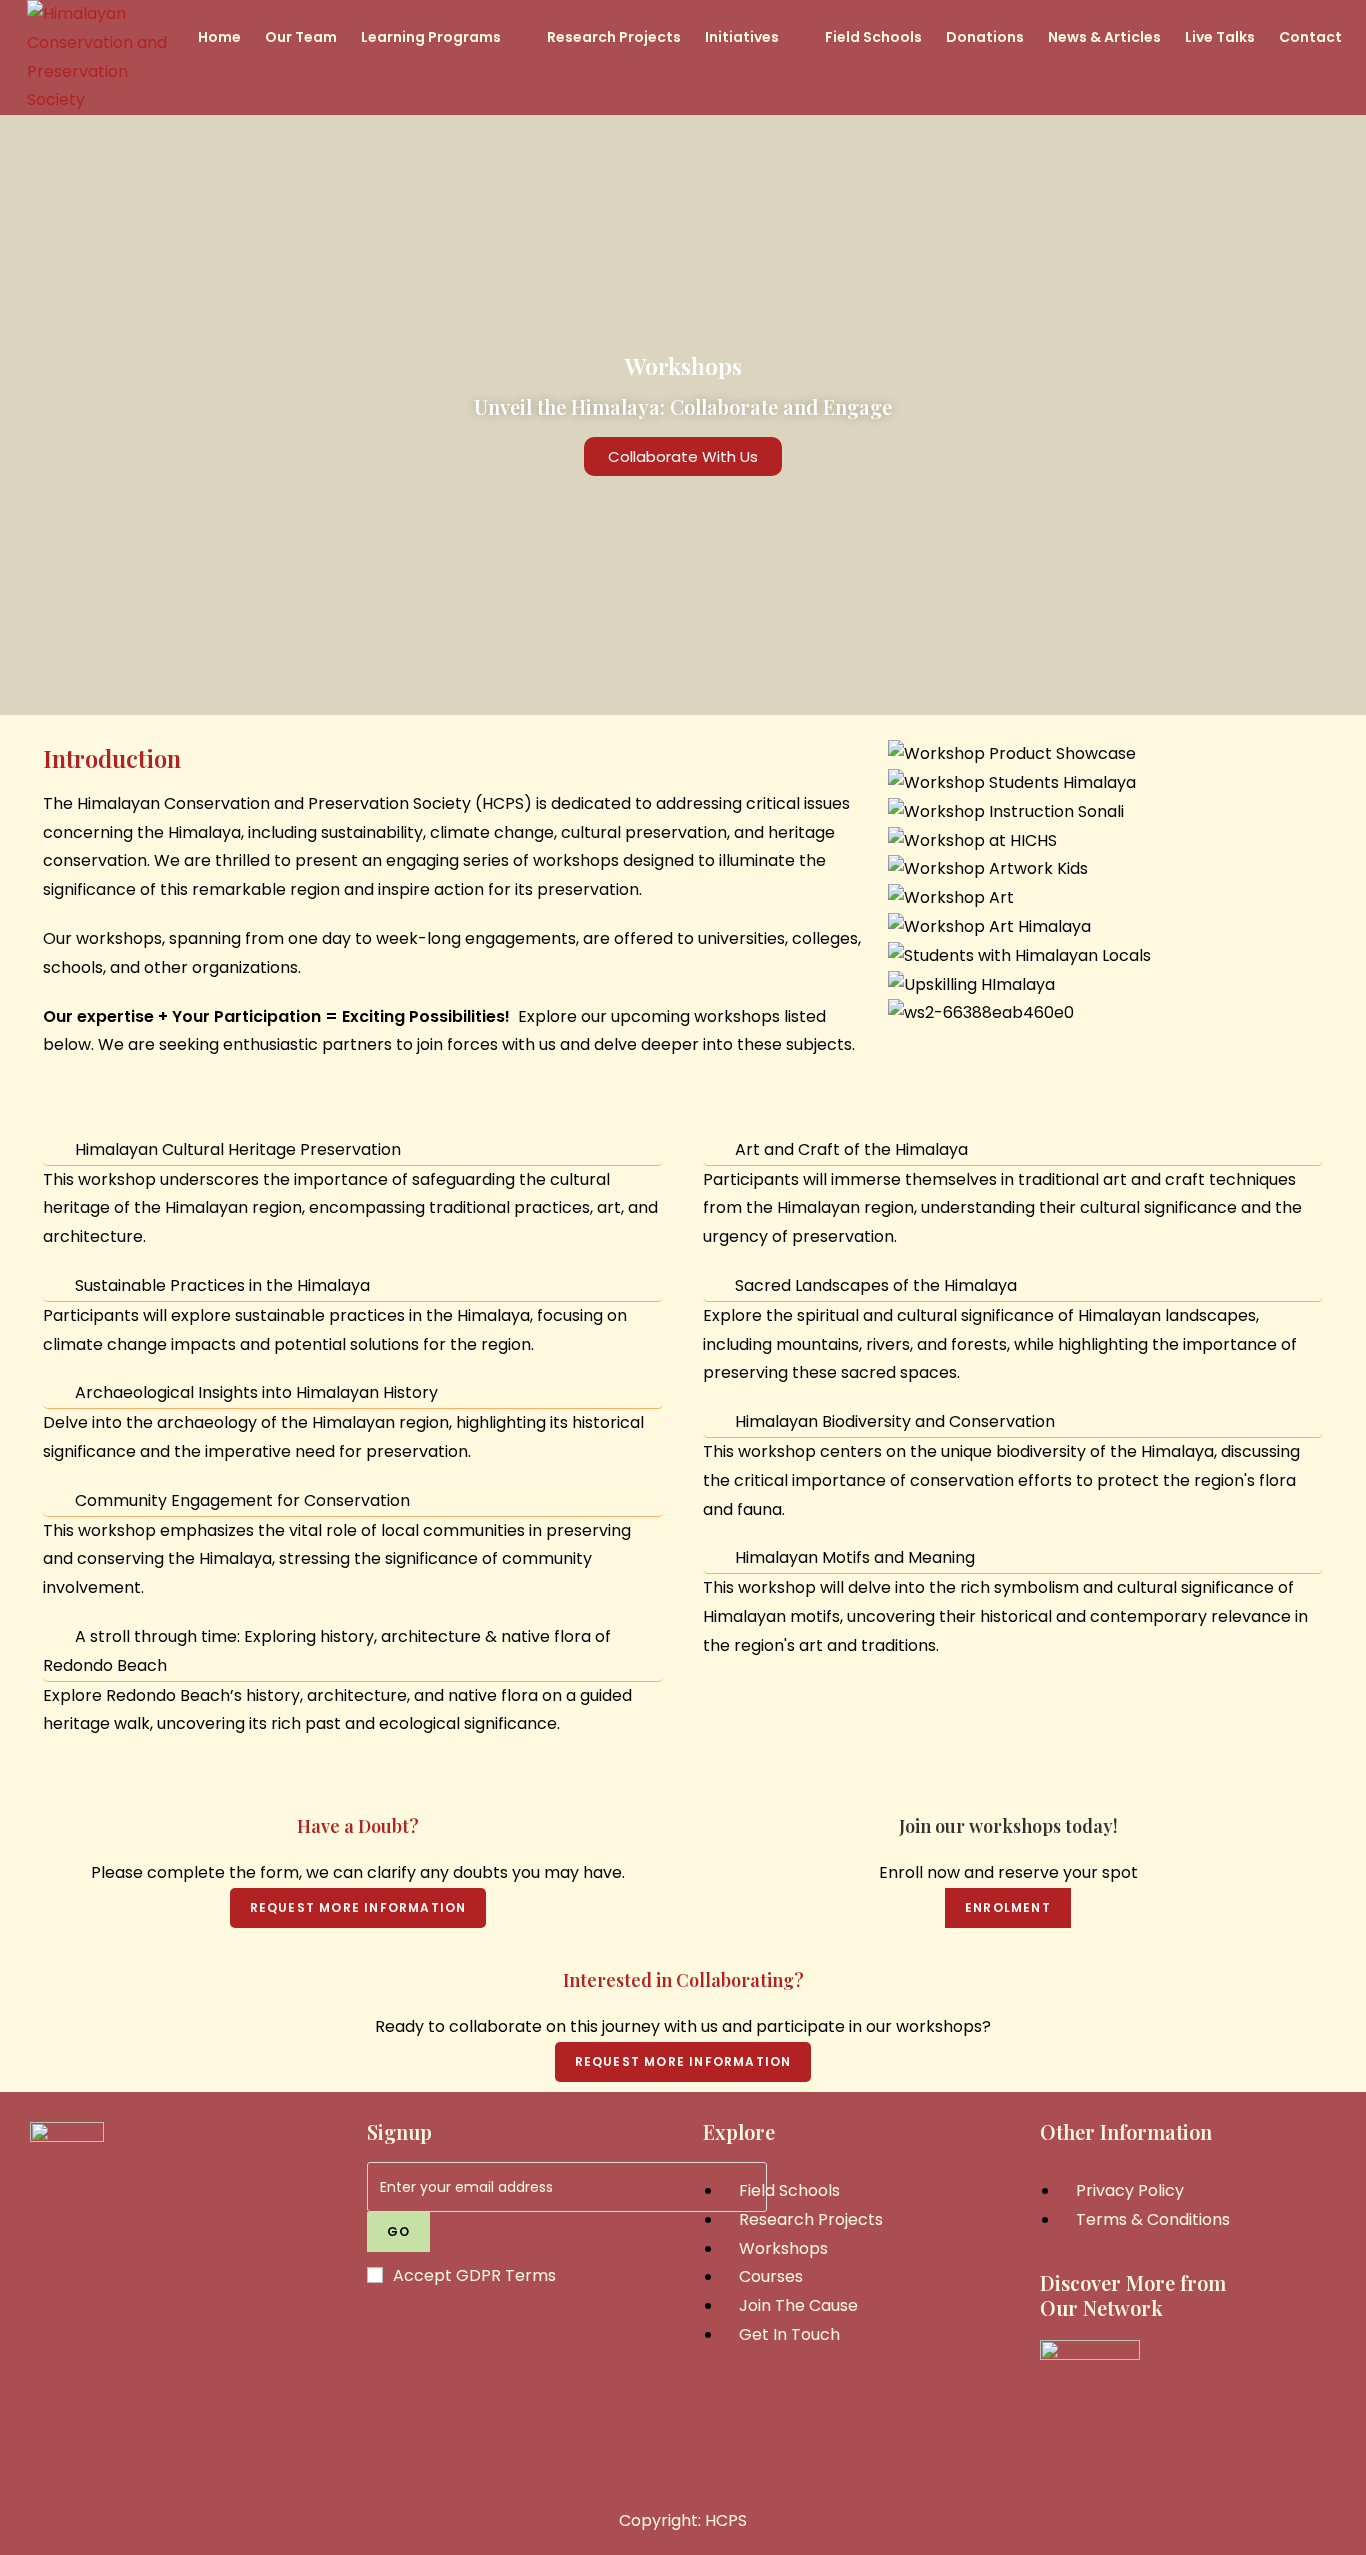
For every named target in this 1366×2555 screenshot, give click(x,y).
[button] (1105, 1042)
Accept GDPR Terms (474, 2275)
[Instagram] (178, 2370)
